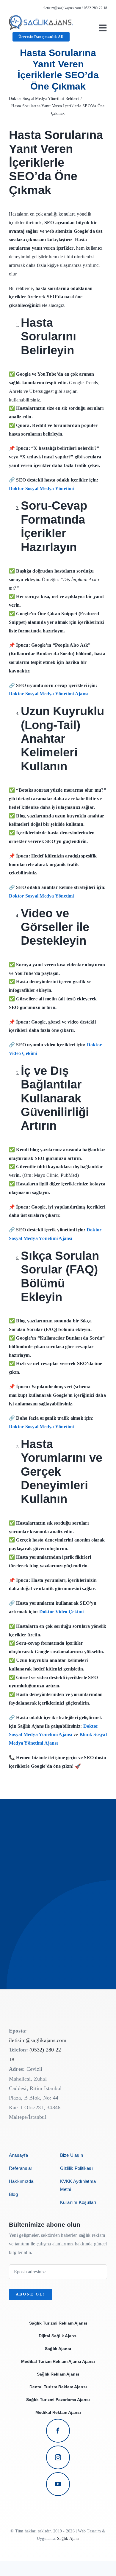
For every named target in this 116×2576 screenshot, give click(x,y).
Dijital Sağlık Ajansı (58, 2336)
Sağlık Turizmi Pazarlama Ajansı (58, 2400)
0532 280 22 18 (95, 8)
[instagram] (58, 2457)
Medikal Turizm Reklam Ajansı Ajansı (58, 2361)
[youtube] (58, 2484)
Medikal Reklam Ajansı (58, 2412)
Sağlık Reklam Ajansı (58, 2374)
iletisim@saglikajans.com (62, 8)
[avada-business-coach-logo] (41, 17)
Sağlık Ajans (68, 2538)
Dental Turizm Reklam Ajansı (58, 2387)
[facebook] (58, 2431)
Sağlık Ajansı (58, 2349)
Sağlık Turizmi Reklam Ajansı (58, 2323)
